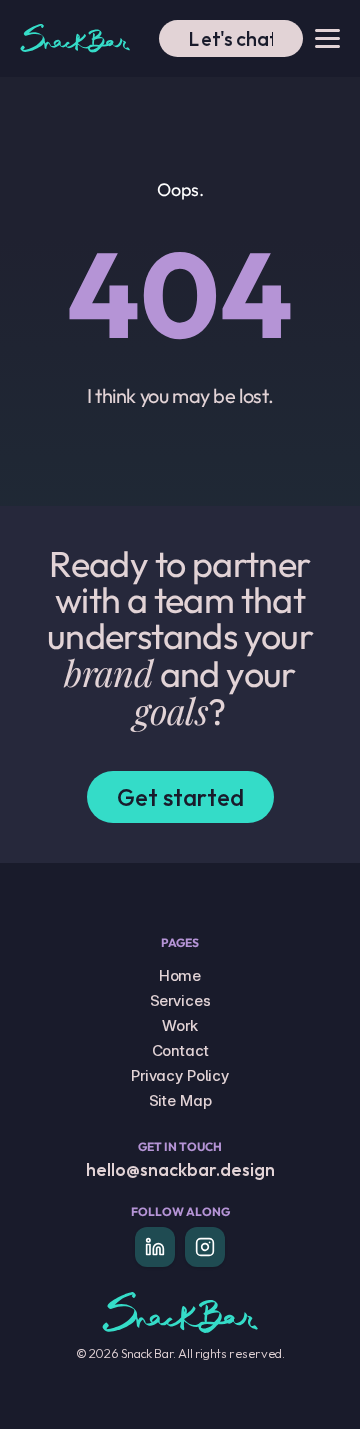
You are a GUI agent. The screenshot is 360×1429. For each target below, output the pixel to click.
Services (180, 1000)
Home (180, 975)
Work (179, 1025)
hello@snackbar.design (180, 1169)
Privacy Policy (180, 1075)
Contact (180, 1050)
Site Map (180, 1100)
